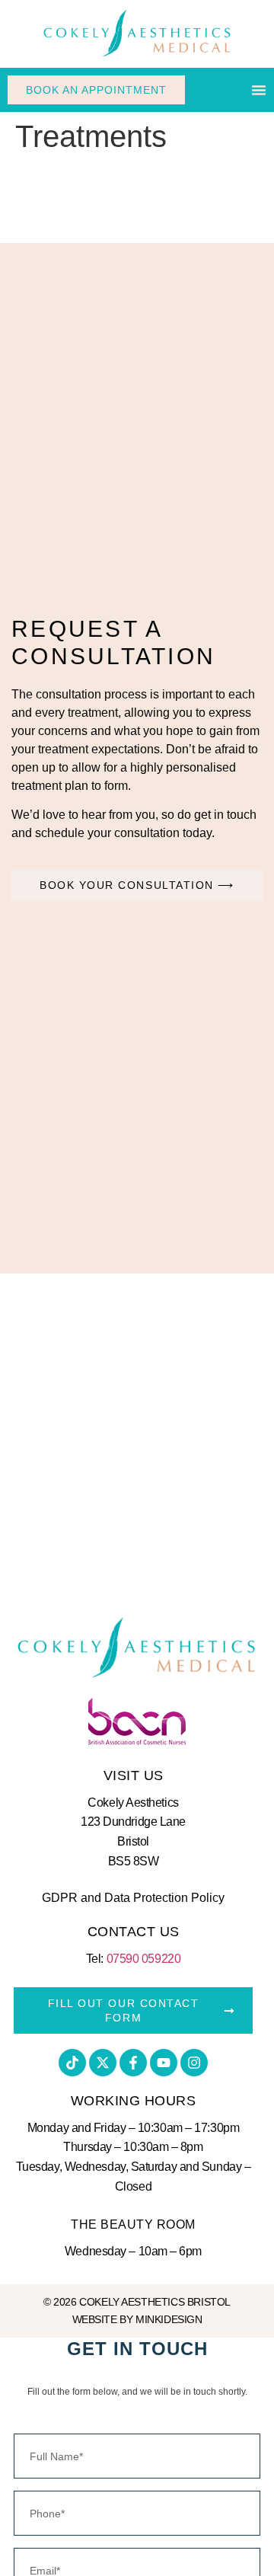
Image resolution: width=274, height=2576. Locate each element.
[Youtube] (164, 2063)
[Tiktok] (72, 2063)
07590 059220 (144, 1959)
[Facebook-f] (133, 2063)
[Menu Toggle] (259, 90)
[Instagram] (194, 2063)
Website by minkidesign (137, 2319)
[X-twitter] (103, 2063)
